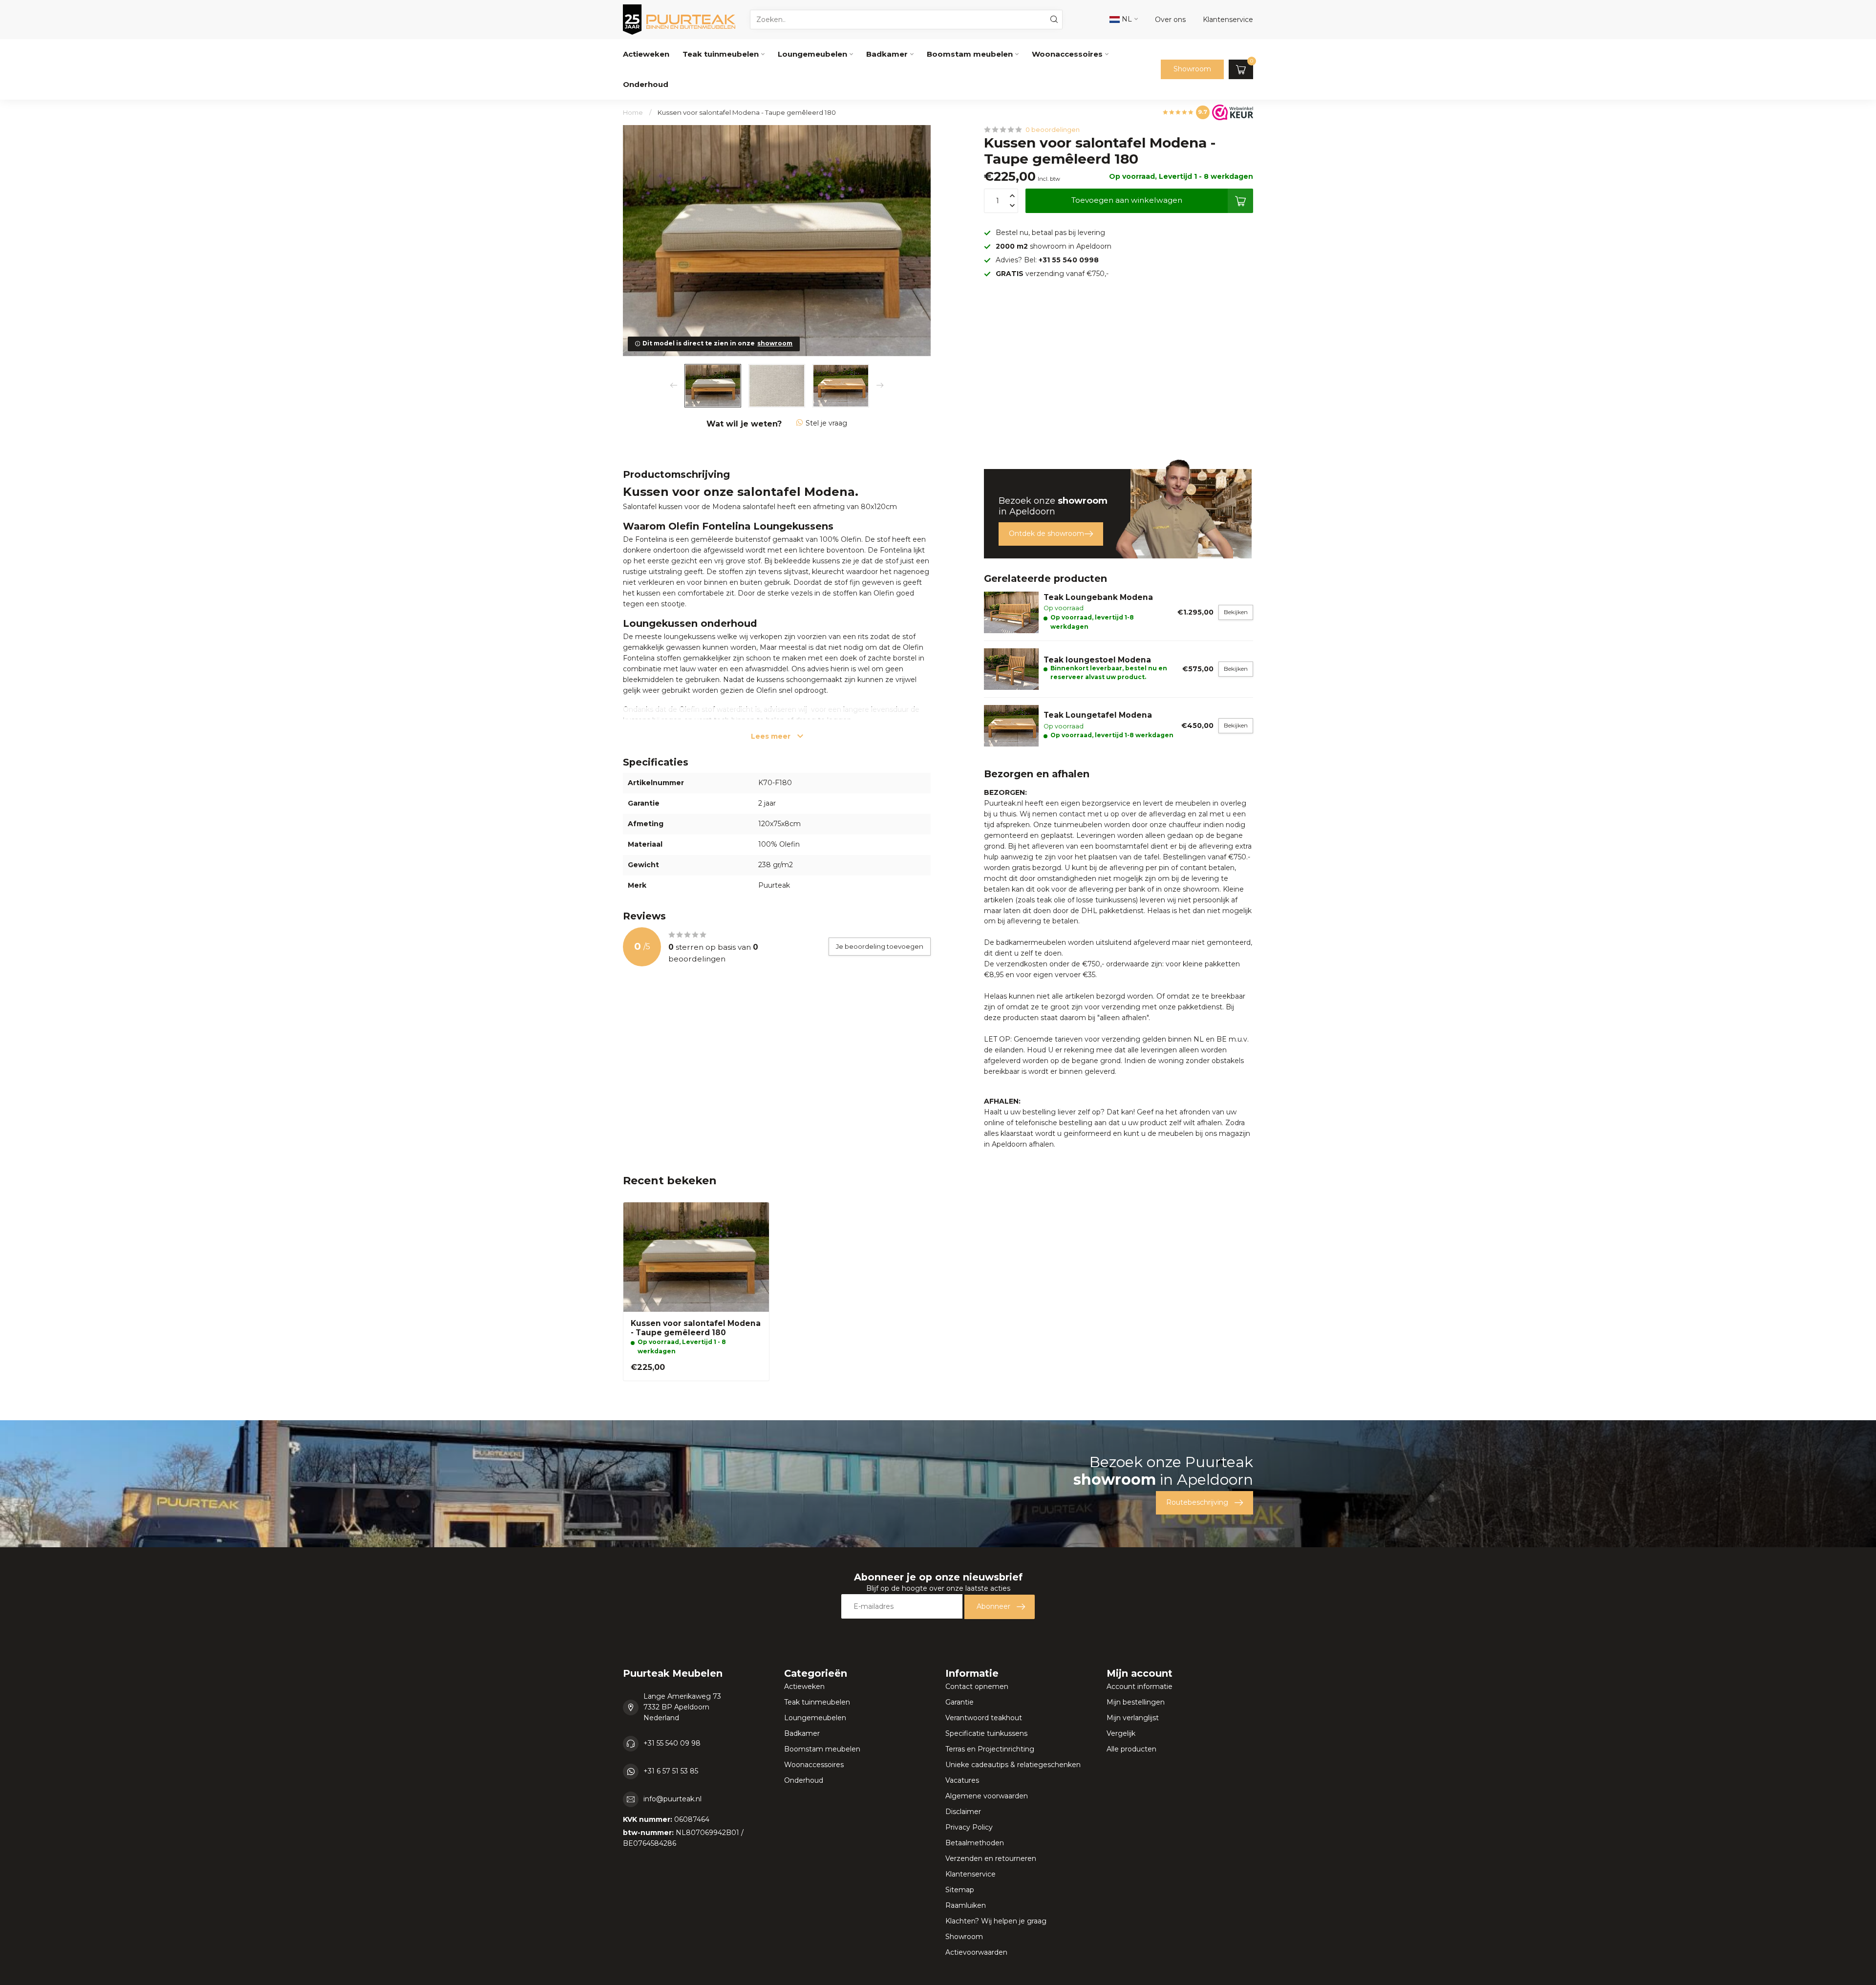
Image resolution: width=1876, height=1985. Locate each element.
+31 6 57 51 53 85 (671, 1771)
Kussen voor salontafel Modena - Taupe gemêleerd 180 (747, 112)
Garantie (959, 1702)
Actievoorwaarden (976, 1952)
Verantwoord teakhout (984, 1718)
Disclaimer (963, 1812)
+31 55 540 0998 (1069, 260)
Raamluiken (966, 1905)
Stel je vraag (826, 423)
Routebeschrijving (1197, 1502)
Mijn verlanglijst (1133, 1718)
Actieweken (646, 54)
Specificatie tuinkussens (986, 1733)
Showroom (1192, 69)
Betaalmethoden (975, 1843)
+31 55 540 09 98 (672, 1743)
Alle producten (1131, 1749)
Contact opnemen (977, 1686)
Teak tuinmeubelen (721, 54)
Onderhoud (646, 84)
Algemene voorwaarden (987, 1796)
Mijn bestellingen (1136, 1702)
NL (1126, 19)
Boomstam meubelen (970, 54)
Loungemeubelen (812, 54)
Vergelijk (1121, 1733)
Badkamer (887, 54)
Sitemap (960, 1890)
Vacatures (962, 1780)
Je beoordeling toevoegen (880, 946)
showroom (775, 343)
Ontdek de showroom (1046, 534)
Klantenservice (970, 1874)
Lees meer (772, 736)
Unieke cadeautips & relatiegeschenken (1013, 1765)
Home (633, 112)
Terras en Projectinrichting (990, 1749)
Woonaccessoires (1067, 54)
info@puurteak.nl (672, 1799)
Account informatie (1140, 1686)
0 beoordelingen (1053, 130)
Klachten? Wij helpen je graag (996, 1921)
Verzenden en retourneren (991, 1858)
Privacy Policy (969, 1827)
